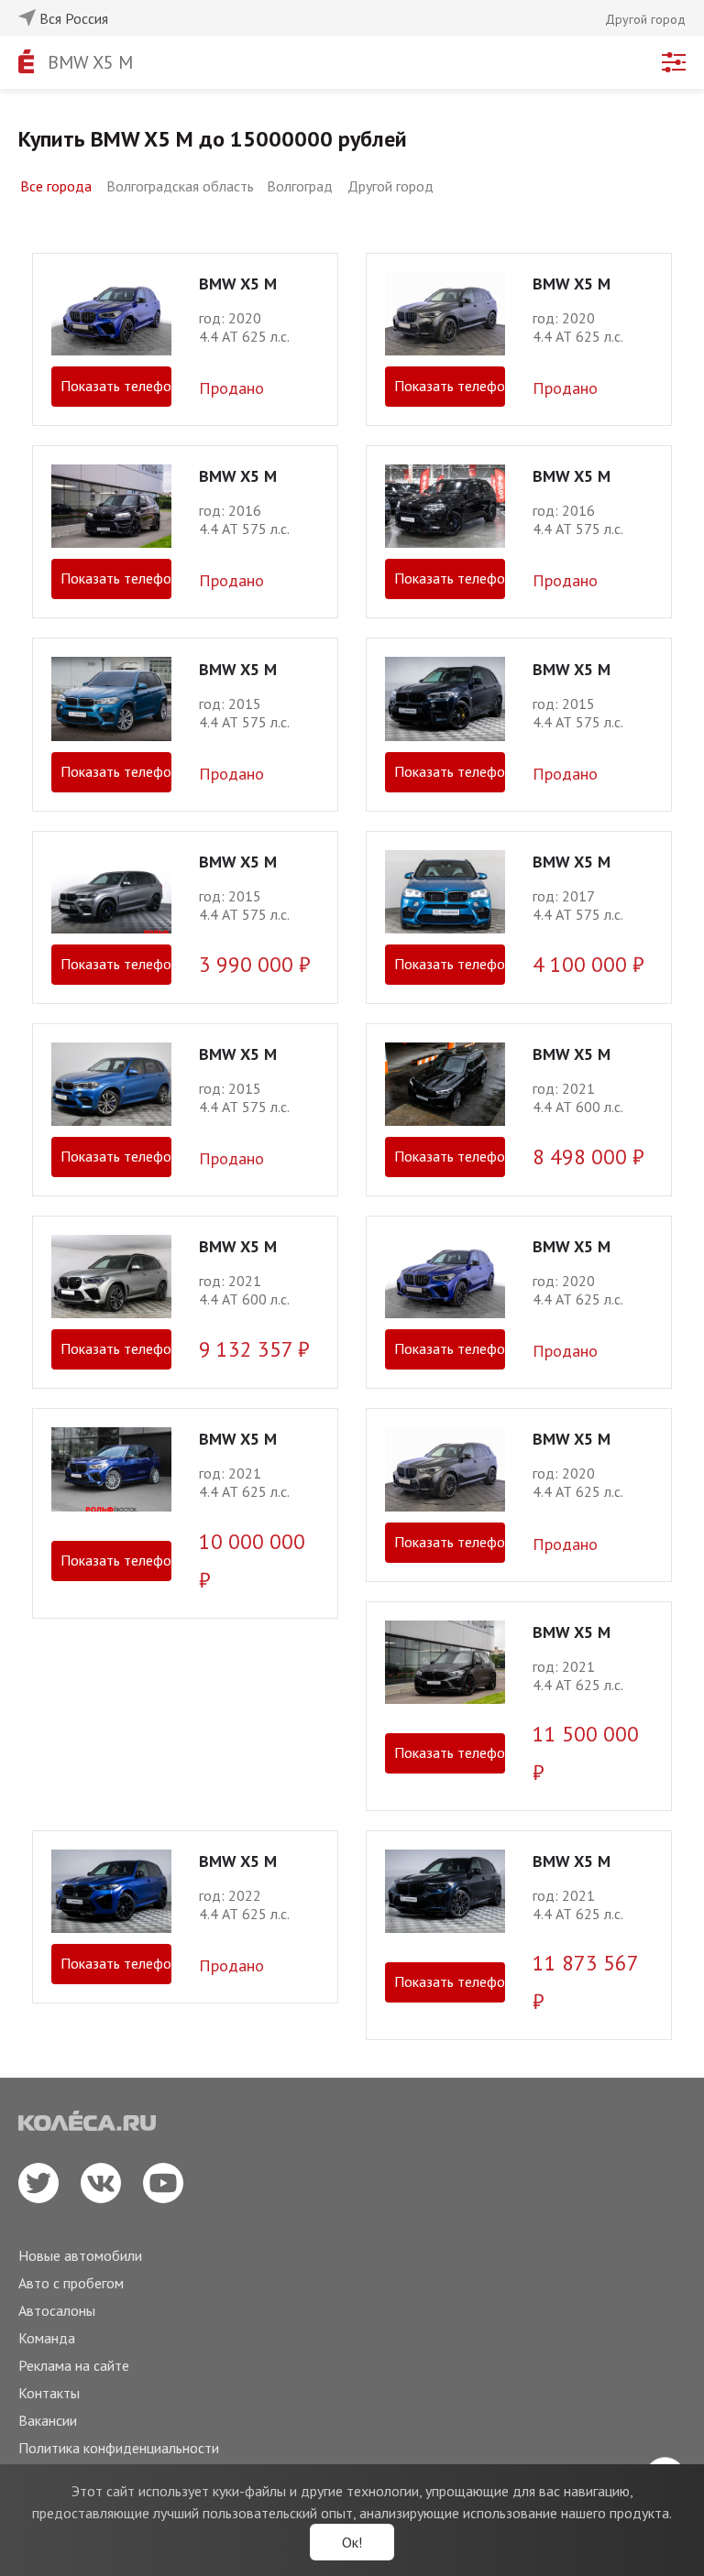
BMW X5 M (90, 62)
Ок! (352, 2542)
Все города (56, 186)
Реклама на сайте (74, 2365)
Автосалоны (57, 2310)
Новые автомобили (80, 2255)
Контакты (49, 2393)
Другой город (390, 186)
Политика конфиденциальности (119, 2448)
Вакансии (48, 2420)
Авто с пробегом (71, 2283)
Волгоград (300, 186)
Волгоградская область (180, 186)
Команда (47, 2338)
